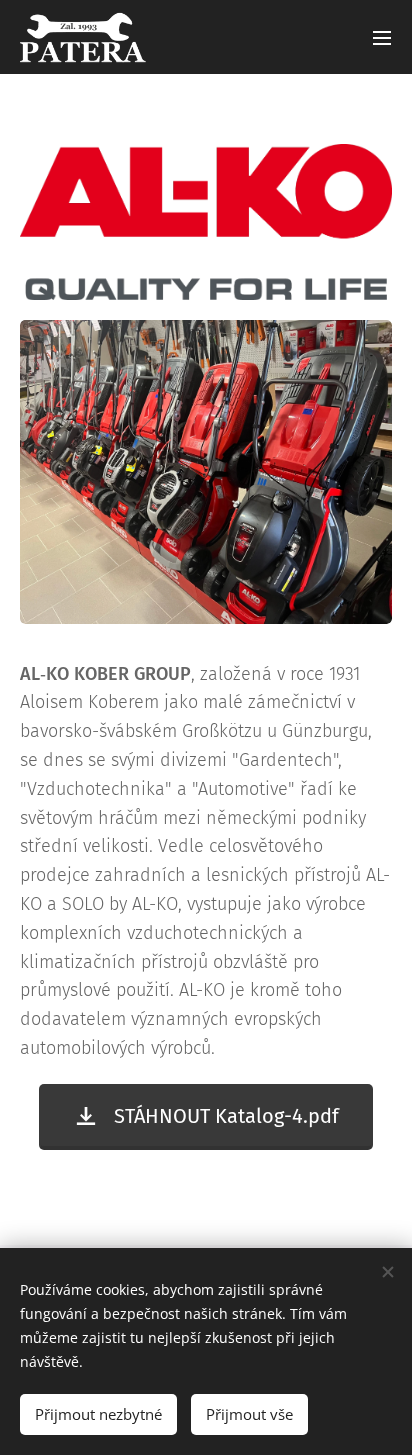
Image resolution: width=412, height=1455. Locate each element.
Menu (382, 37)
